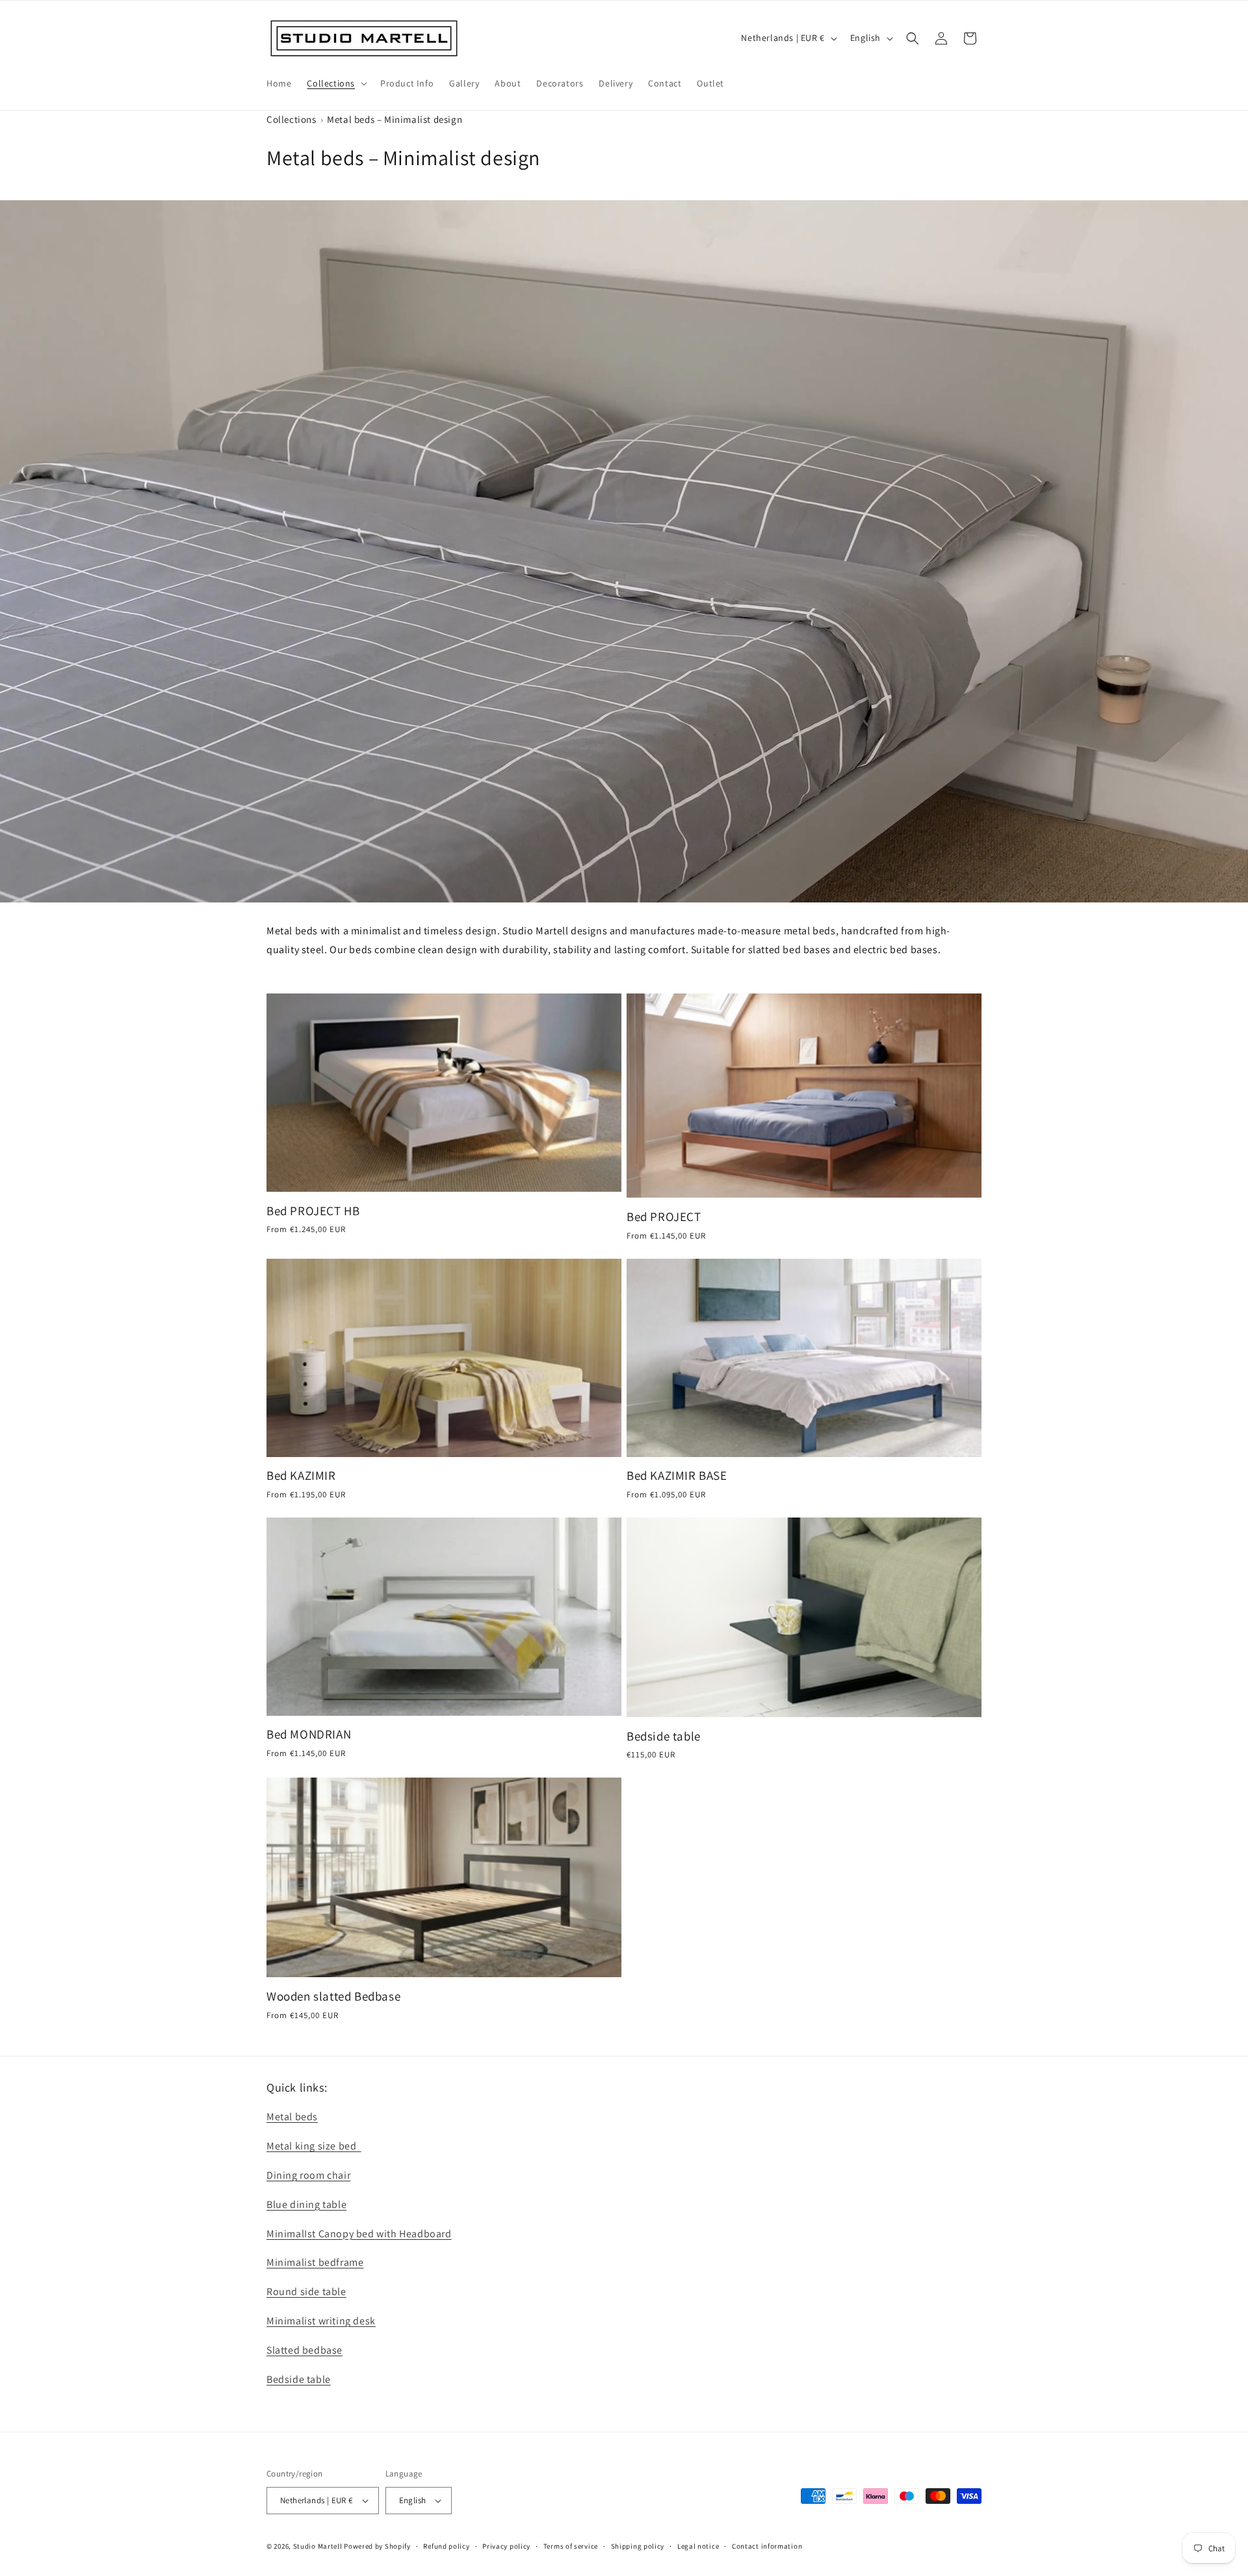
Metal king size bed (314, 2146)
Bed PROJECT (664, 1216)
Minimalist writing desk (321, 2321)
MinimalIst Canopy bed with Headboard (359, 2234)
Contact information (767, 2546)
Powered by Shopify (377, 2546)
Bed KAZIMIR (301, 1475)
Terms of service (571, 2546)
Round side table (306, 2292)
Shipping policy (638, 2546)
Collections (292, 119)
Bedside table (664, 1736)
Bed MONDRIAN (309, 1734)
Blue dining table (306, 2204)
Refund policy (446, 2546)
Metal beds (292, 2117)
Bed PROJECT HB (313, 1211)
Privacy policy (506, 2546)
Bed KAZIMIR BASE (677, 1475)
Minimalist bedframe (315, 2262)
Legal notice (698, 2546)
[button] (336, 83)
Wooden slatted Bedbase (333, 1996)
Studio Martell (318, 2546)
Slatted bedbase (305, 2350)
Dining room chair (308, 2175)
